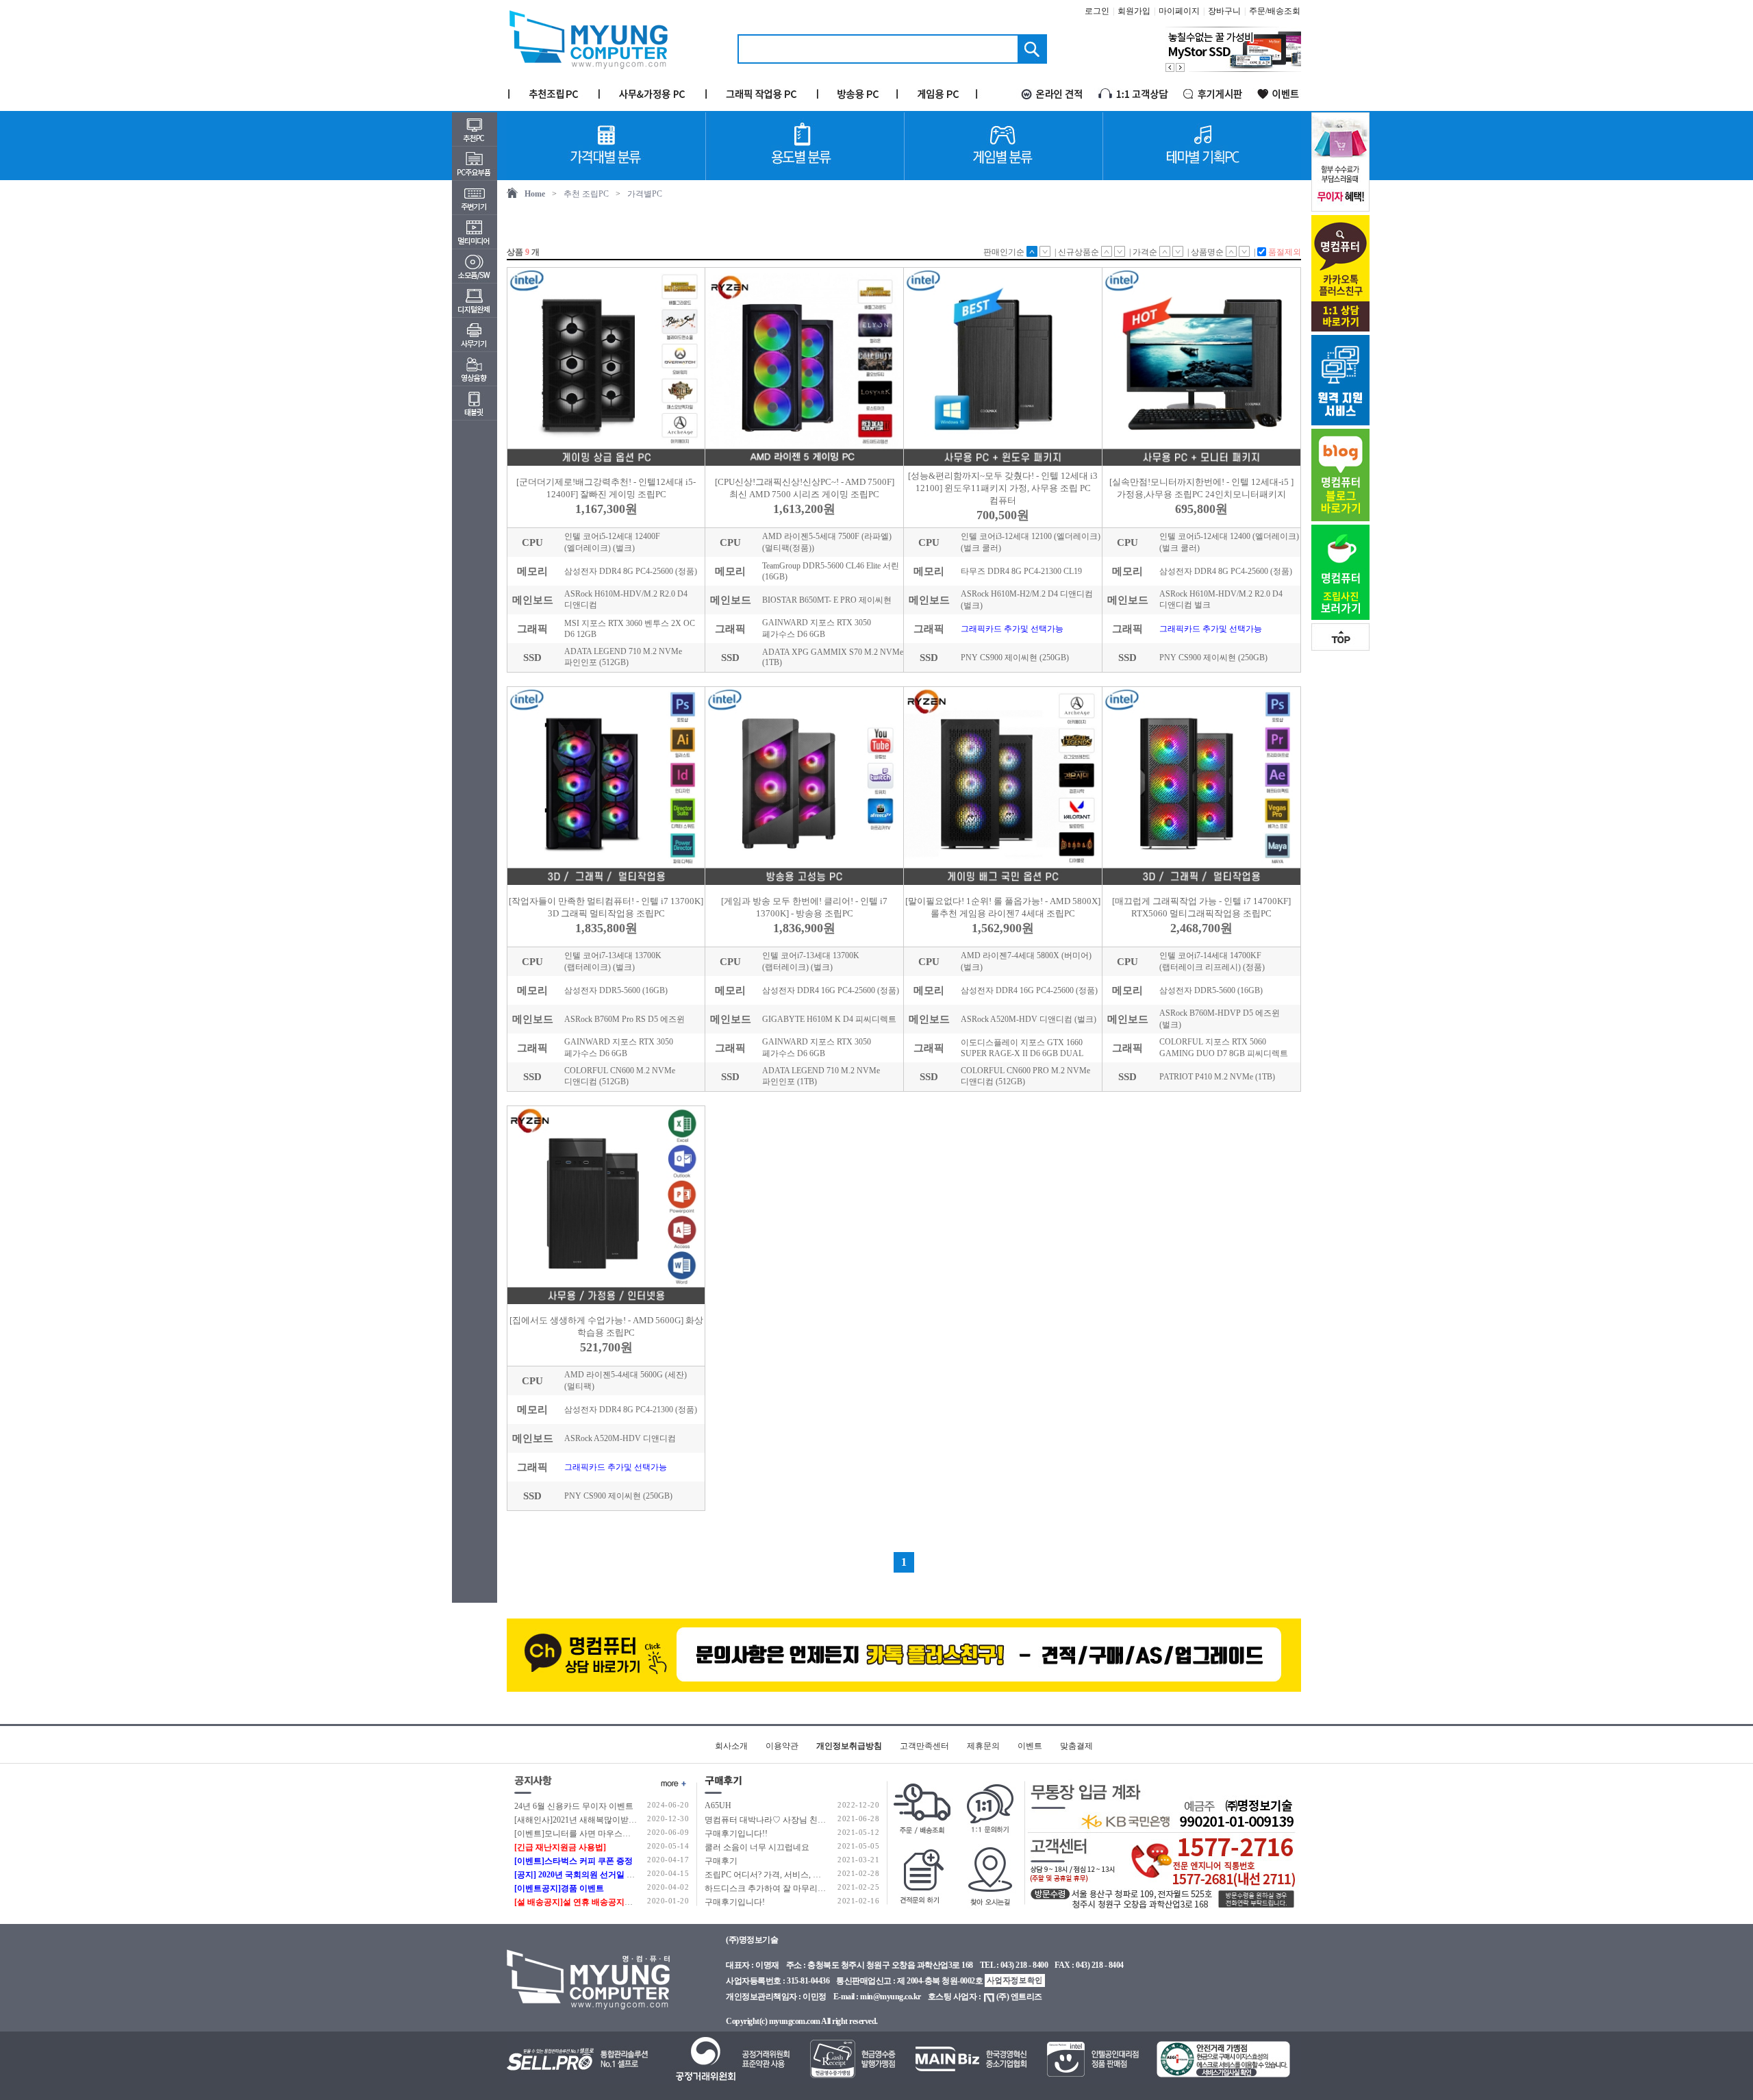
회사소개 (731, 1746)
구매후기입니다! (735, 1902)
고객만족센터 (924, 1746)
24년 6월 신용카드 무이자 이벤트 (574, 1806)
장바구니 (1224, 11)
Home (535, 194)
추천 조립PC (586, 194)
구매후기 (721, 1861)
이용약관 (782, 1746)
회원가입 (1134, 11)
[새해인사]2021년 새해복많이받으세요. (585, 1820)
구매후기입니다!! (736, 1834)
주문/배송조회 (1275, 11)
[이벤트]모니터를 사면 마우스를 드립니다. (591, 1834)
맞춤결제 (1076, 1746)
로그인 (1097, 11)
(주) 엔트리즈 (1019, 1997)
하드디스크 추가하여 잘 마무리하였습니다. (783, 1888)
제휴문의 (983, 1746)
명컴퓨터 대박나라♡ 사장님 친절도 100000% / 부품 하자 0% (813, 1820)
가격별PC (645, 194)
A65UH (718, 1805)
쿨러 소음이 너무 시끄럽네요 (757, 1847)
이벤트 (1030, 1746)
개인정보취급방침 (849, 1746)
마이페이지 (1179, 11)
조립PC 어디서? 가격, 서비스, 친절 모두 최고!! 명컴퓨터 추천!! (818, 1875)
